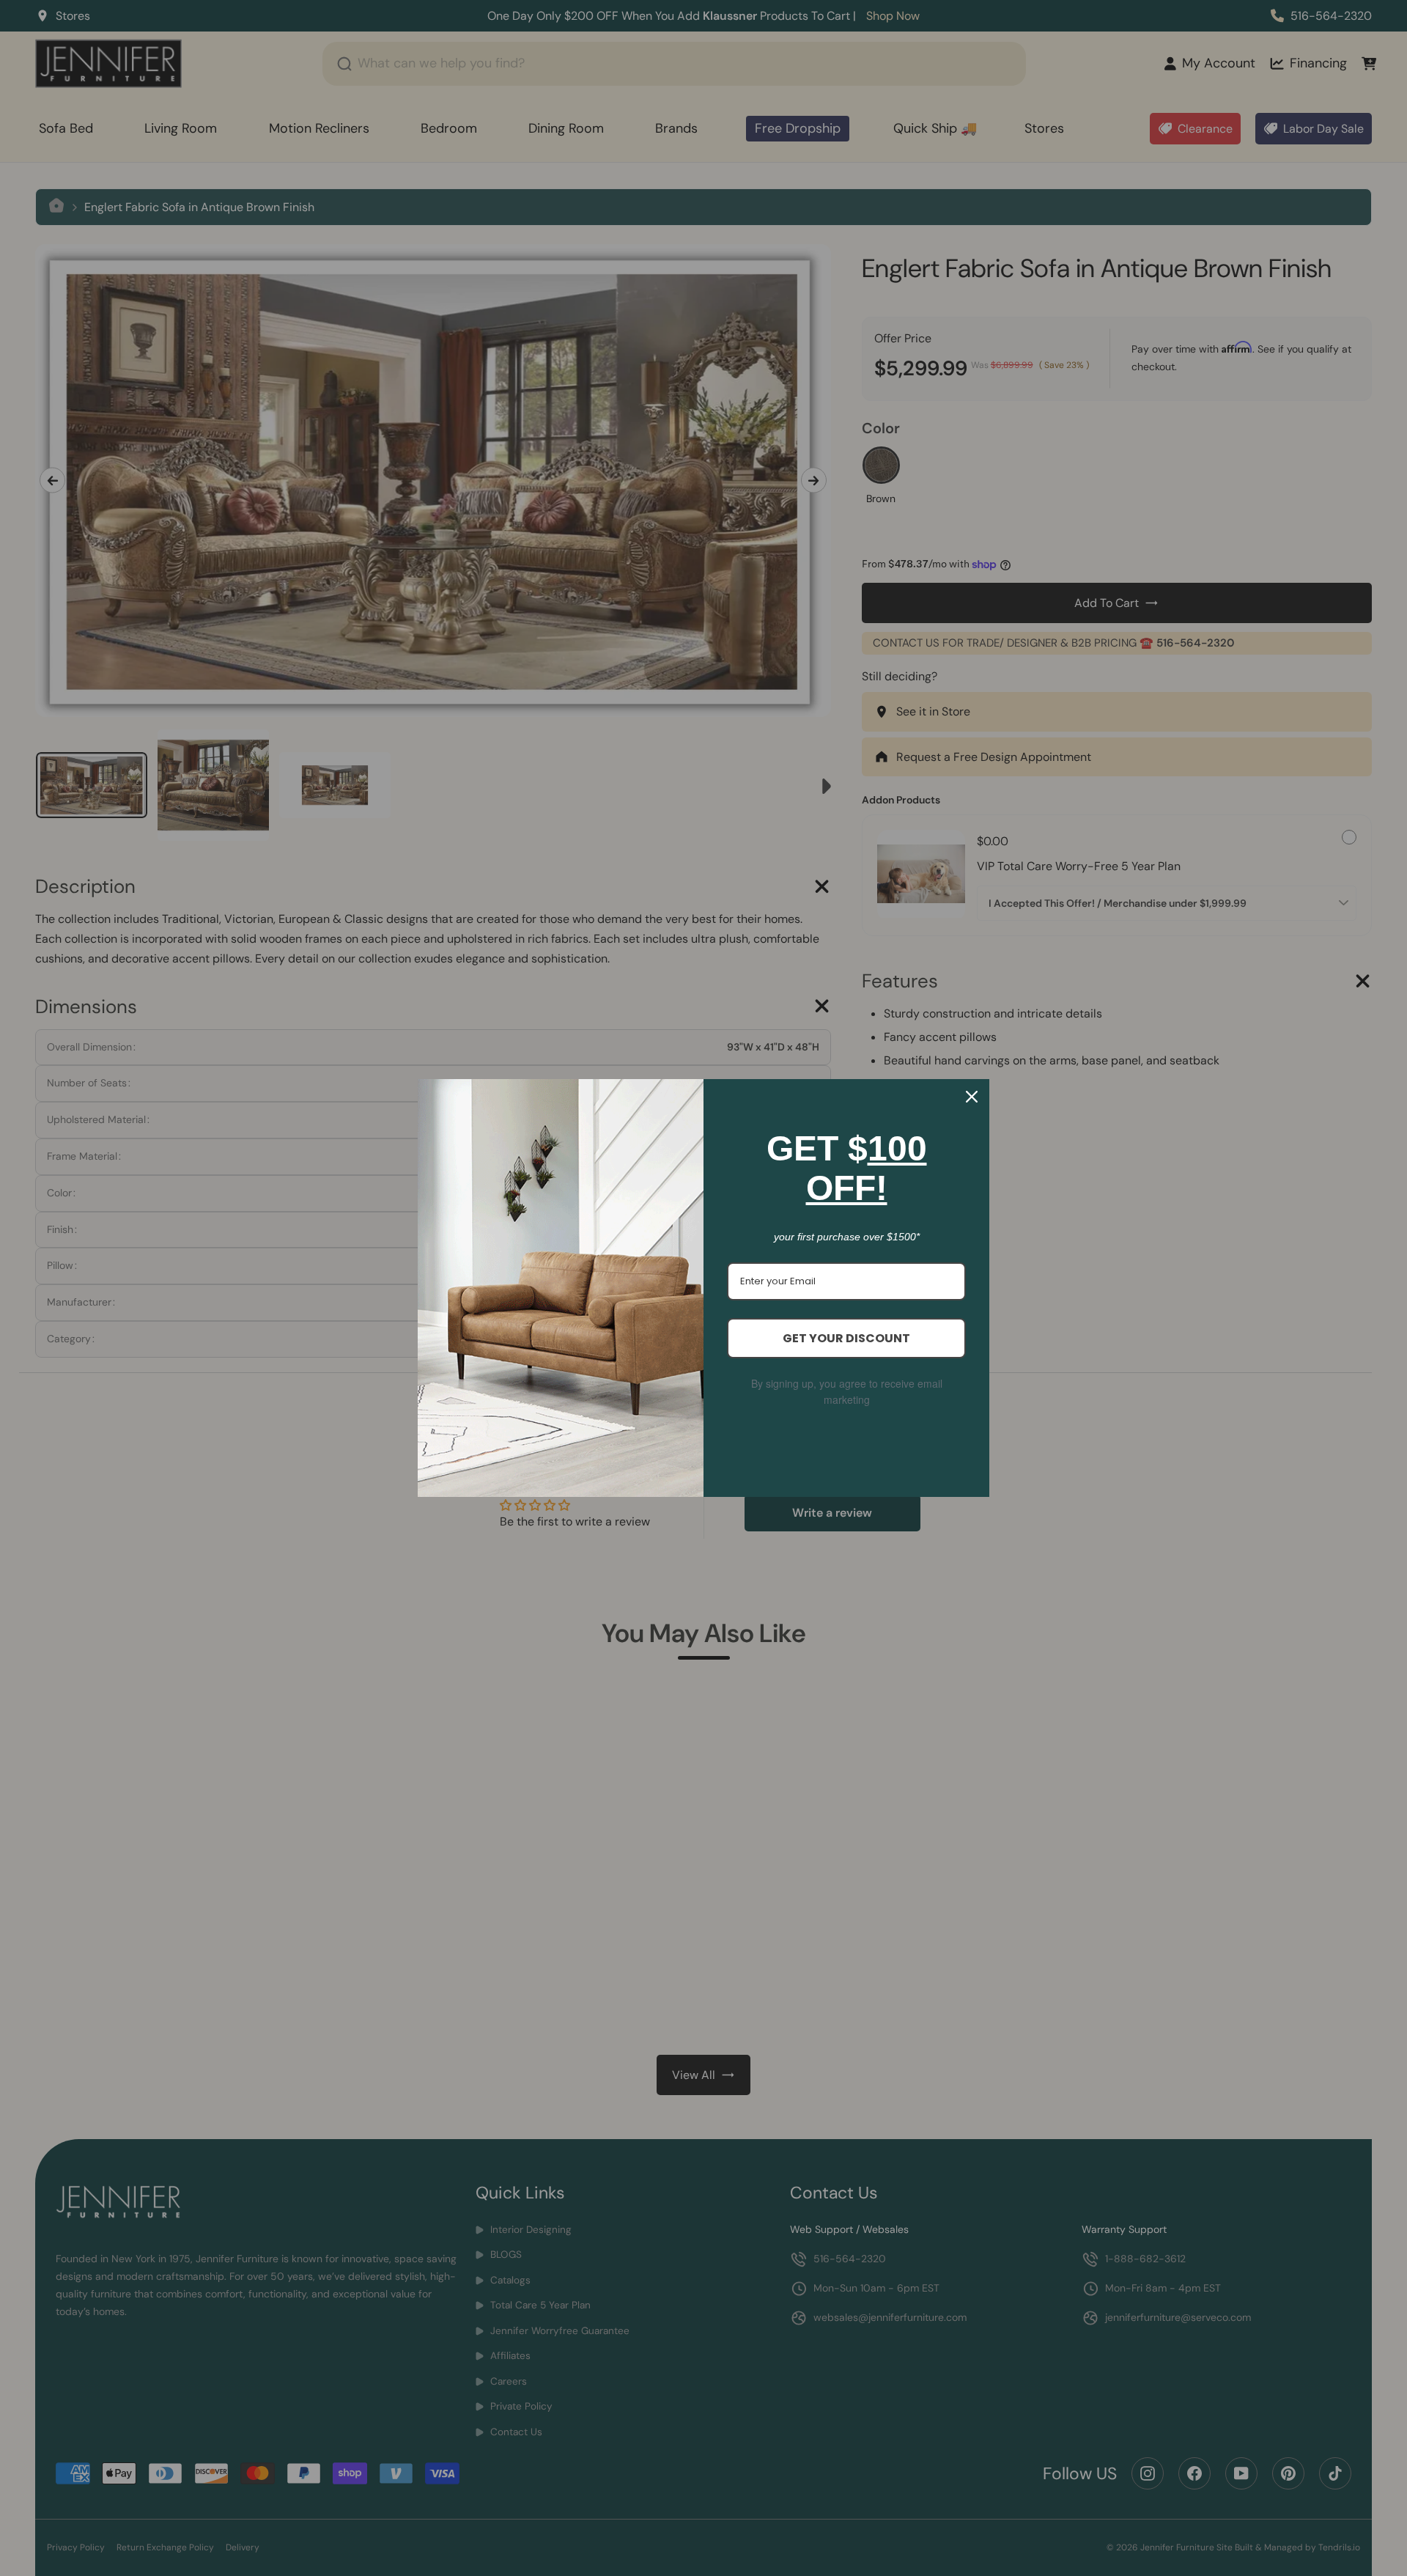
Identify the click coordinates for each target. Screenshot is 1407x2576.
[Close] (972, 1097)
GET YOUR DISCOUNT (846, 1338)
